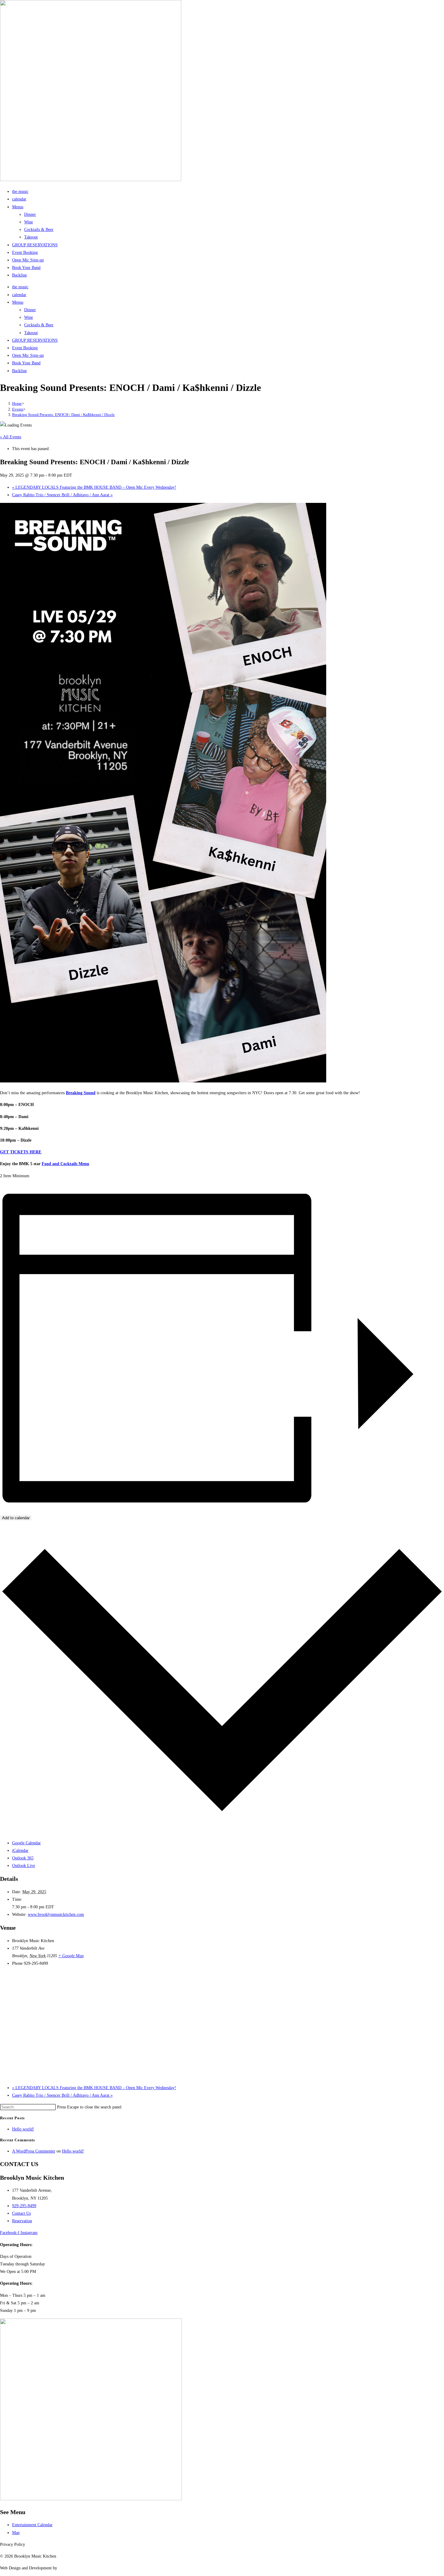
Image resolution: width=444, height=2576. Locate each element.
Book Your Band (26, 268)
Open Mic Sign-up (28, 260)
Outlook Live (24, 1866)
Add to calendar (16, 1518)
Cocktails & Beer (39, 230)
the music (20, 192)
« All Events (11, 437)
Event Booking (25, 252)
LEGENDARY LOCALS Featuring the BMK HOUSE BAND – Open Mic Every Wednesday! (94, 487)
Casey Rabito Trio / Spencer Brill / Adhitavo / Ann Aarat (62, 495)
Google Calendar (26, 1843)
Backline (19, 275)
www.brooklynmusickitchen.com (56, 1914)
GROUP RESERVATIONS (35, 245)
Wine (29, 222)
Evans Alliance (71, 2568)
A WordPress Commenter (34, 2151)
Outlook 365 (23, 1858)
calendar (19, 199)
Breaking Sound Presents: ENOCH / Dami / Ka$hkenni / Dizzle (63, 415)
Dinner (30, 214)
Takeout (31, 237)
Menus (18, 207)
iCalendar (20, 1851)
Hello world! (23, 2129)
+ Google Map (71, 1956)
